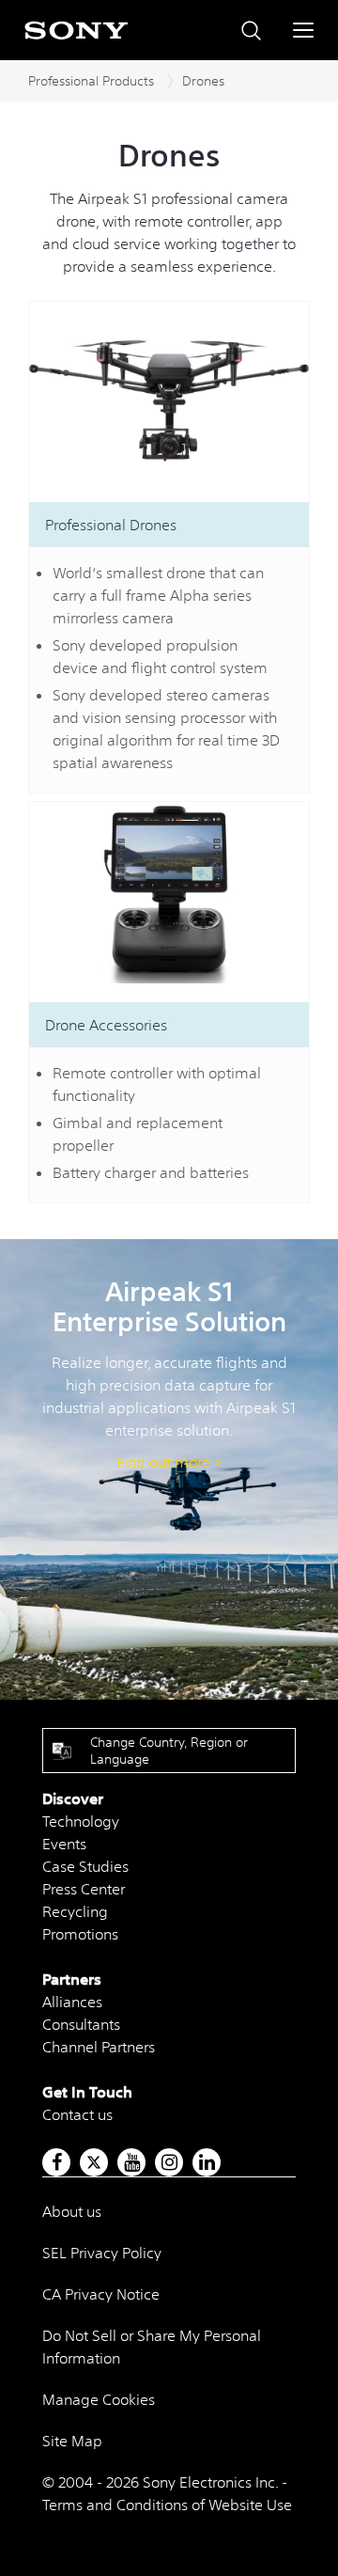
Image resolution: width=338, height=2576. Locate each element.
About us (72, 2211)
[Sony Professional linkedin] (207, 2162)
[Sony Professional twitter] (94, 2162)
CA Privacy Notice (101, 2294)
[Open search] (251, 31)
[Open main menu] (303, 30)
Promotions (80, 1934)
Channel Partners (99, 2047)
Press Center (84, 1889)
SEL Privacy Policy (102, 2253)
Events (64, 1844)
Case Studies (85, 1866)
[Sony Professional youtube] (132, 2162)
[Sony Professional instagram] (169, 2162)
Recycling (75, 1911)
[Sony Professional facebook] (57, 2162)
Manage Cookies (99, 2399)
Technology (81, 1821)
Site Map (72, 2441)
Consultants (81, 2024)
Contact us (77, 2114)
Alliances (72, 2002)
